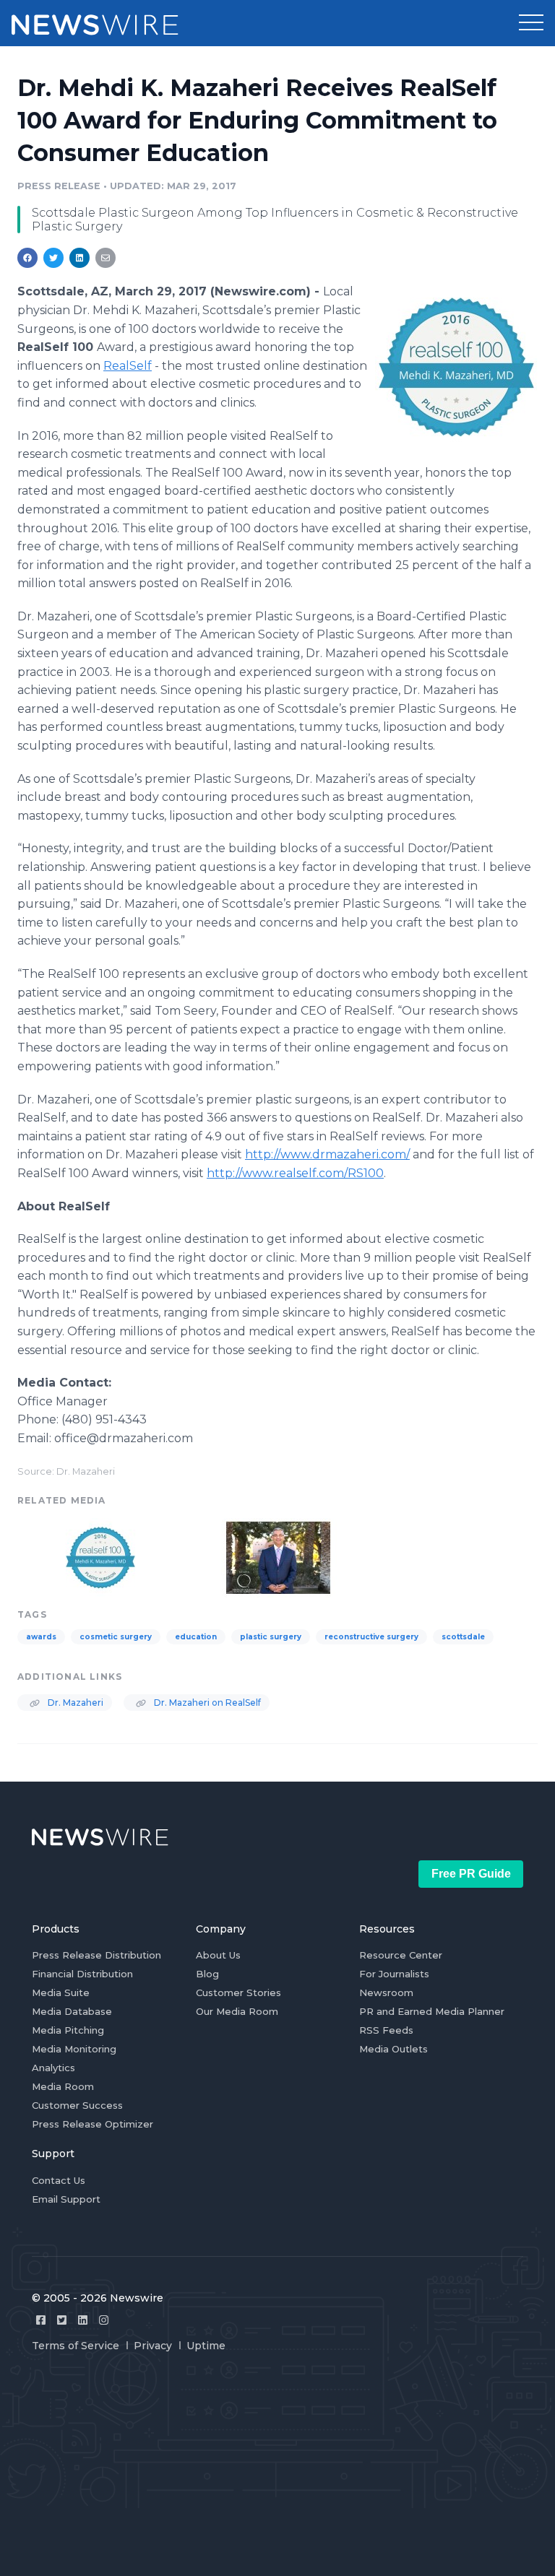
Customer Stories (238, 1992)
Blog (207, 1974)
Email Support (66, 2199)
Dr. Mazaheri (74, 1703)
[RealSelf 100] (456, 367)
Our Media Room (237, 2011)
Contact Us (59, 2180)
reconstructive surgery (371, 1637)
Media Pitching (68, 2030)
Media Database (72, 2011)
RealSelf (128, 366)
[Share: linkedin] (80, 258)
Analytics (53, 2068)
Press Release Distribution (96, 1955)
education (196, 1637)
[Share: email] (106, 258)
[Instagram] (104, 2320)
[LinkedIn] (83, 2320)
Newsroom (386, 1992)
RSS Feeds (386, 2030)
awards (41, 1637)
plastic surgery (271, 1637)
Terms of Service (76, 2346)
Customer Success (77, 2105)
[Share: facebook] (27, 258)
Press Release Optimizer (92, 2124)
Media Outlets (393, 2049)
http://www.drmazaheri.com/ (327, 1154)
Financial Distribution (82, 1974)
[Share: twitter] (53, 258)
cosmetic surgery (116, 1637)
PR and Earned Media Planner (432, 2011)
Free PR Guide (471, 1874)
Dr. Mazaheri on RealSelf (206, 1703)
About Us (218, 1955)
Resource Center (401, 1955)
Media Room (63, 2086)
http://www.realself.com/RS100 (295, 1173)
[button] (531, 23)
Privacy (153, 2346)
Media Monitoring (74, 2049)
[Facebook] (41, 2320)
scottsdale (463, 1637)
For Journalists (394, 1974)
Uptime (206, 2346)
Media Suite (61, 1992)
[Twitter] (62, 2320)
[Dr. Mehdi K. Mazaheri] (278, 1556)
